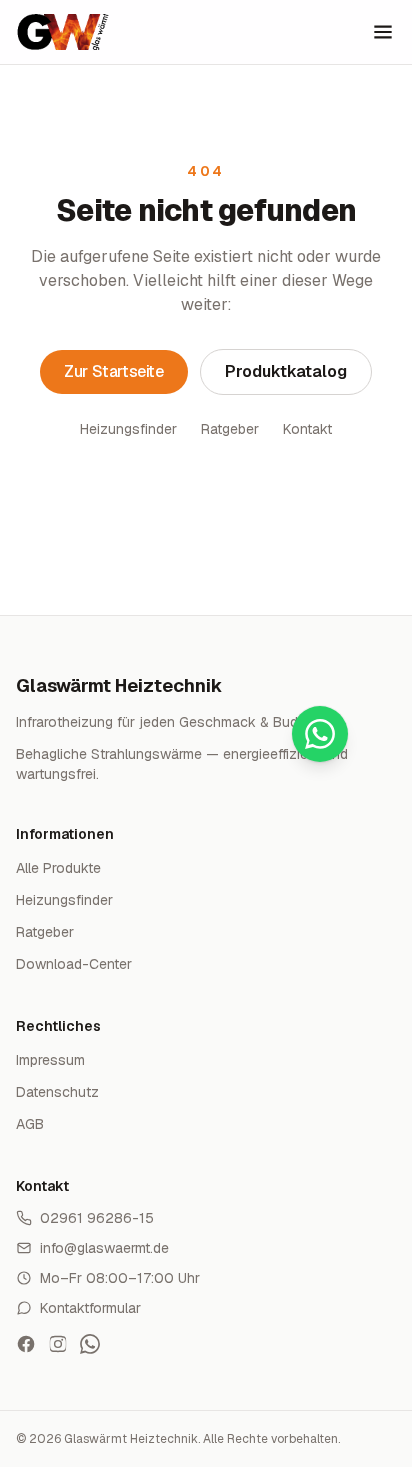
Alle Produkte (58, 868)
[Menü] (383, 32)
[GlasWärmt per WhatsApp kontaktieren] (90, 1344)
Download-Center (74, 964)
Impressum (50, 1060)
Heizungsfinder (128, 429)
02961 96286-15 (97, 1218)
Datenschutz (57, 1092)
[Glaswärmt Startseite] (63, 32)
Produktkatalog (286, 371)
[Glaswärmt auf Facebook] (26, 1344)
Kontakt (307, 429)
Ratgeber (230, 429)
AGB (30, 1124)
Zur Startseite (113, 371)
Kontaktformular (90, 1308)
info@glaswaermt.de (104, 1248)
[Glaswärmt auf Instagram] (58, 1344)
